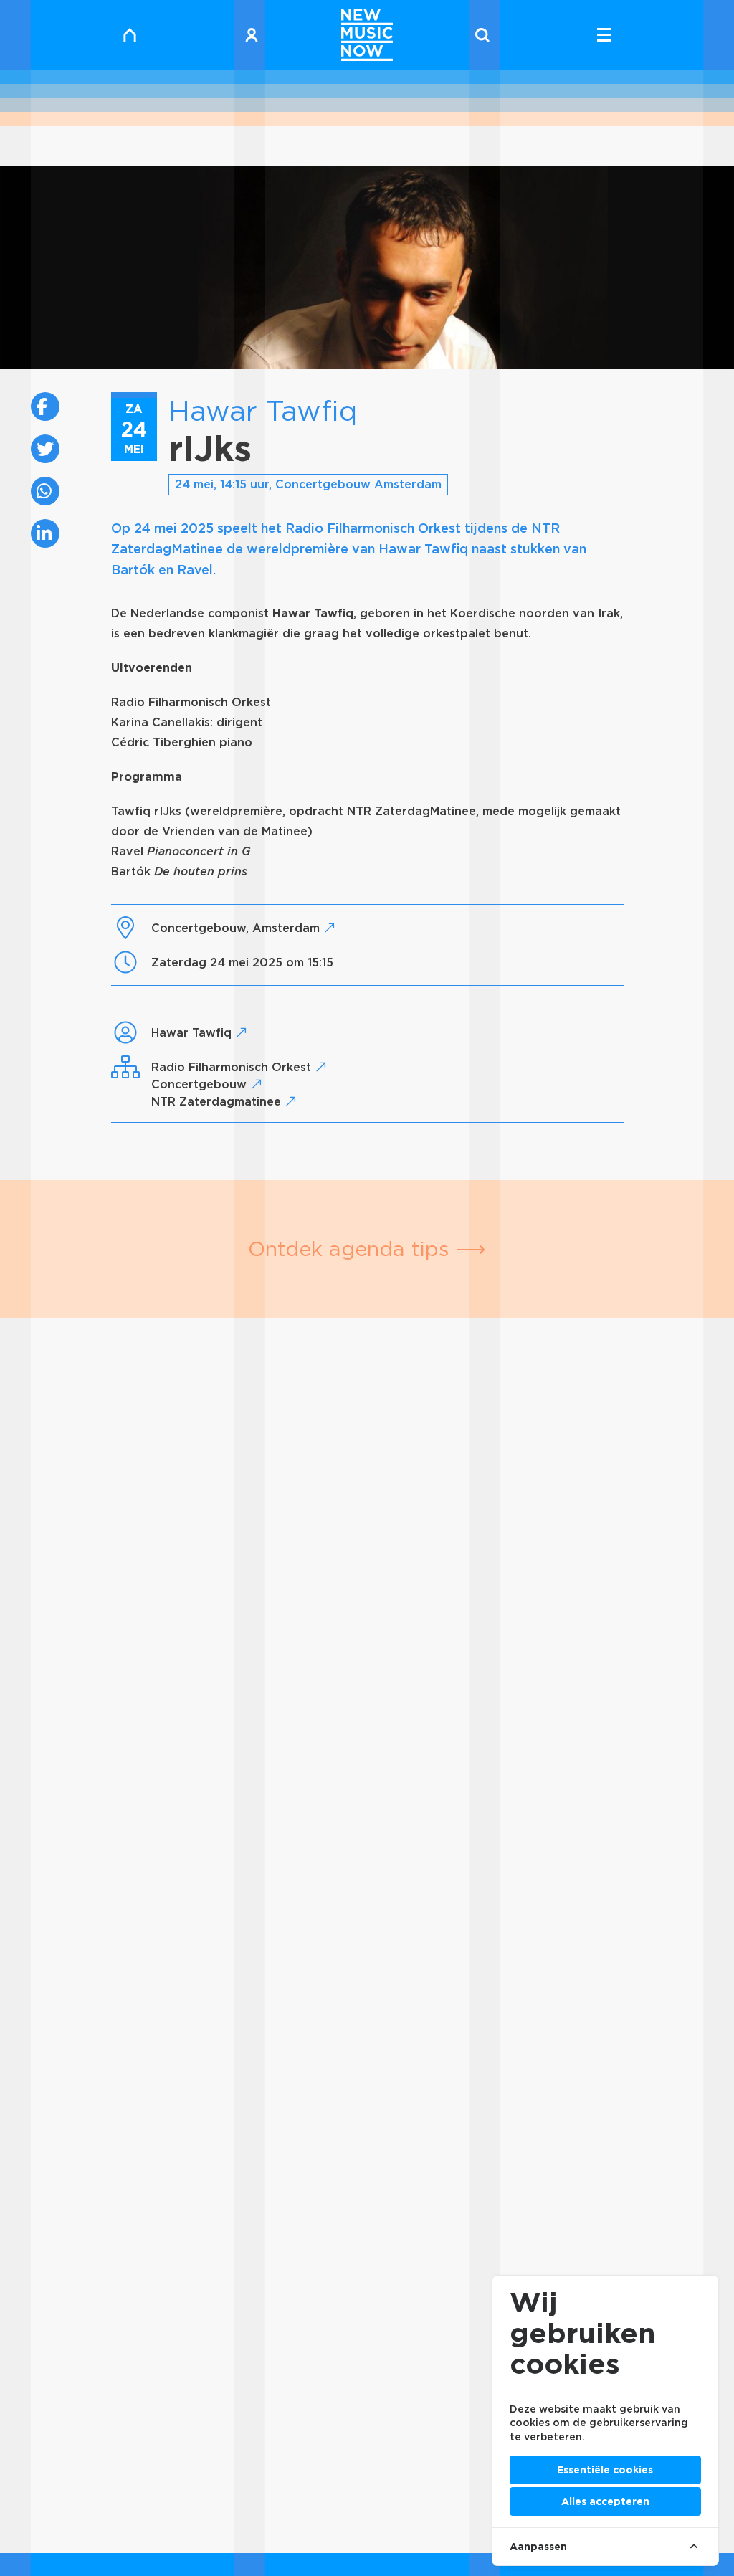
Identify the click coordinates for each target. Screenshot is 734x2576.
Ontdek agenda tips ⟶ (367, 1249)
